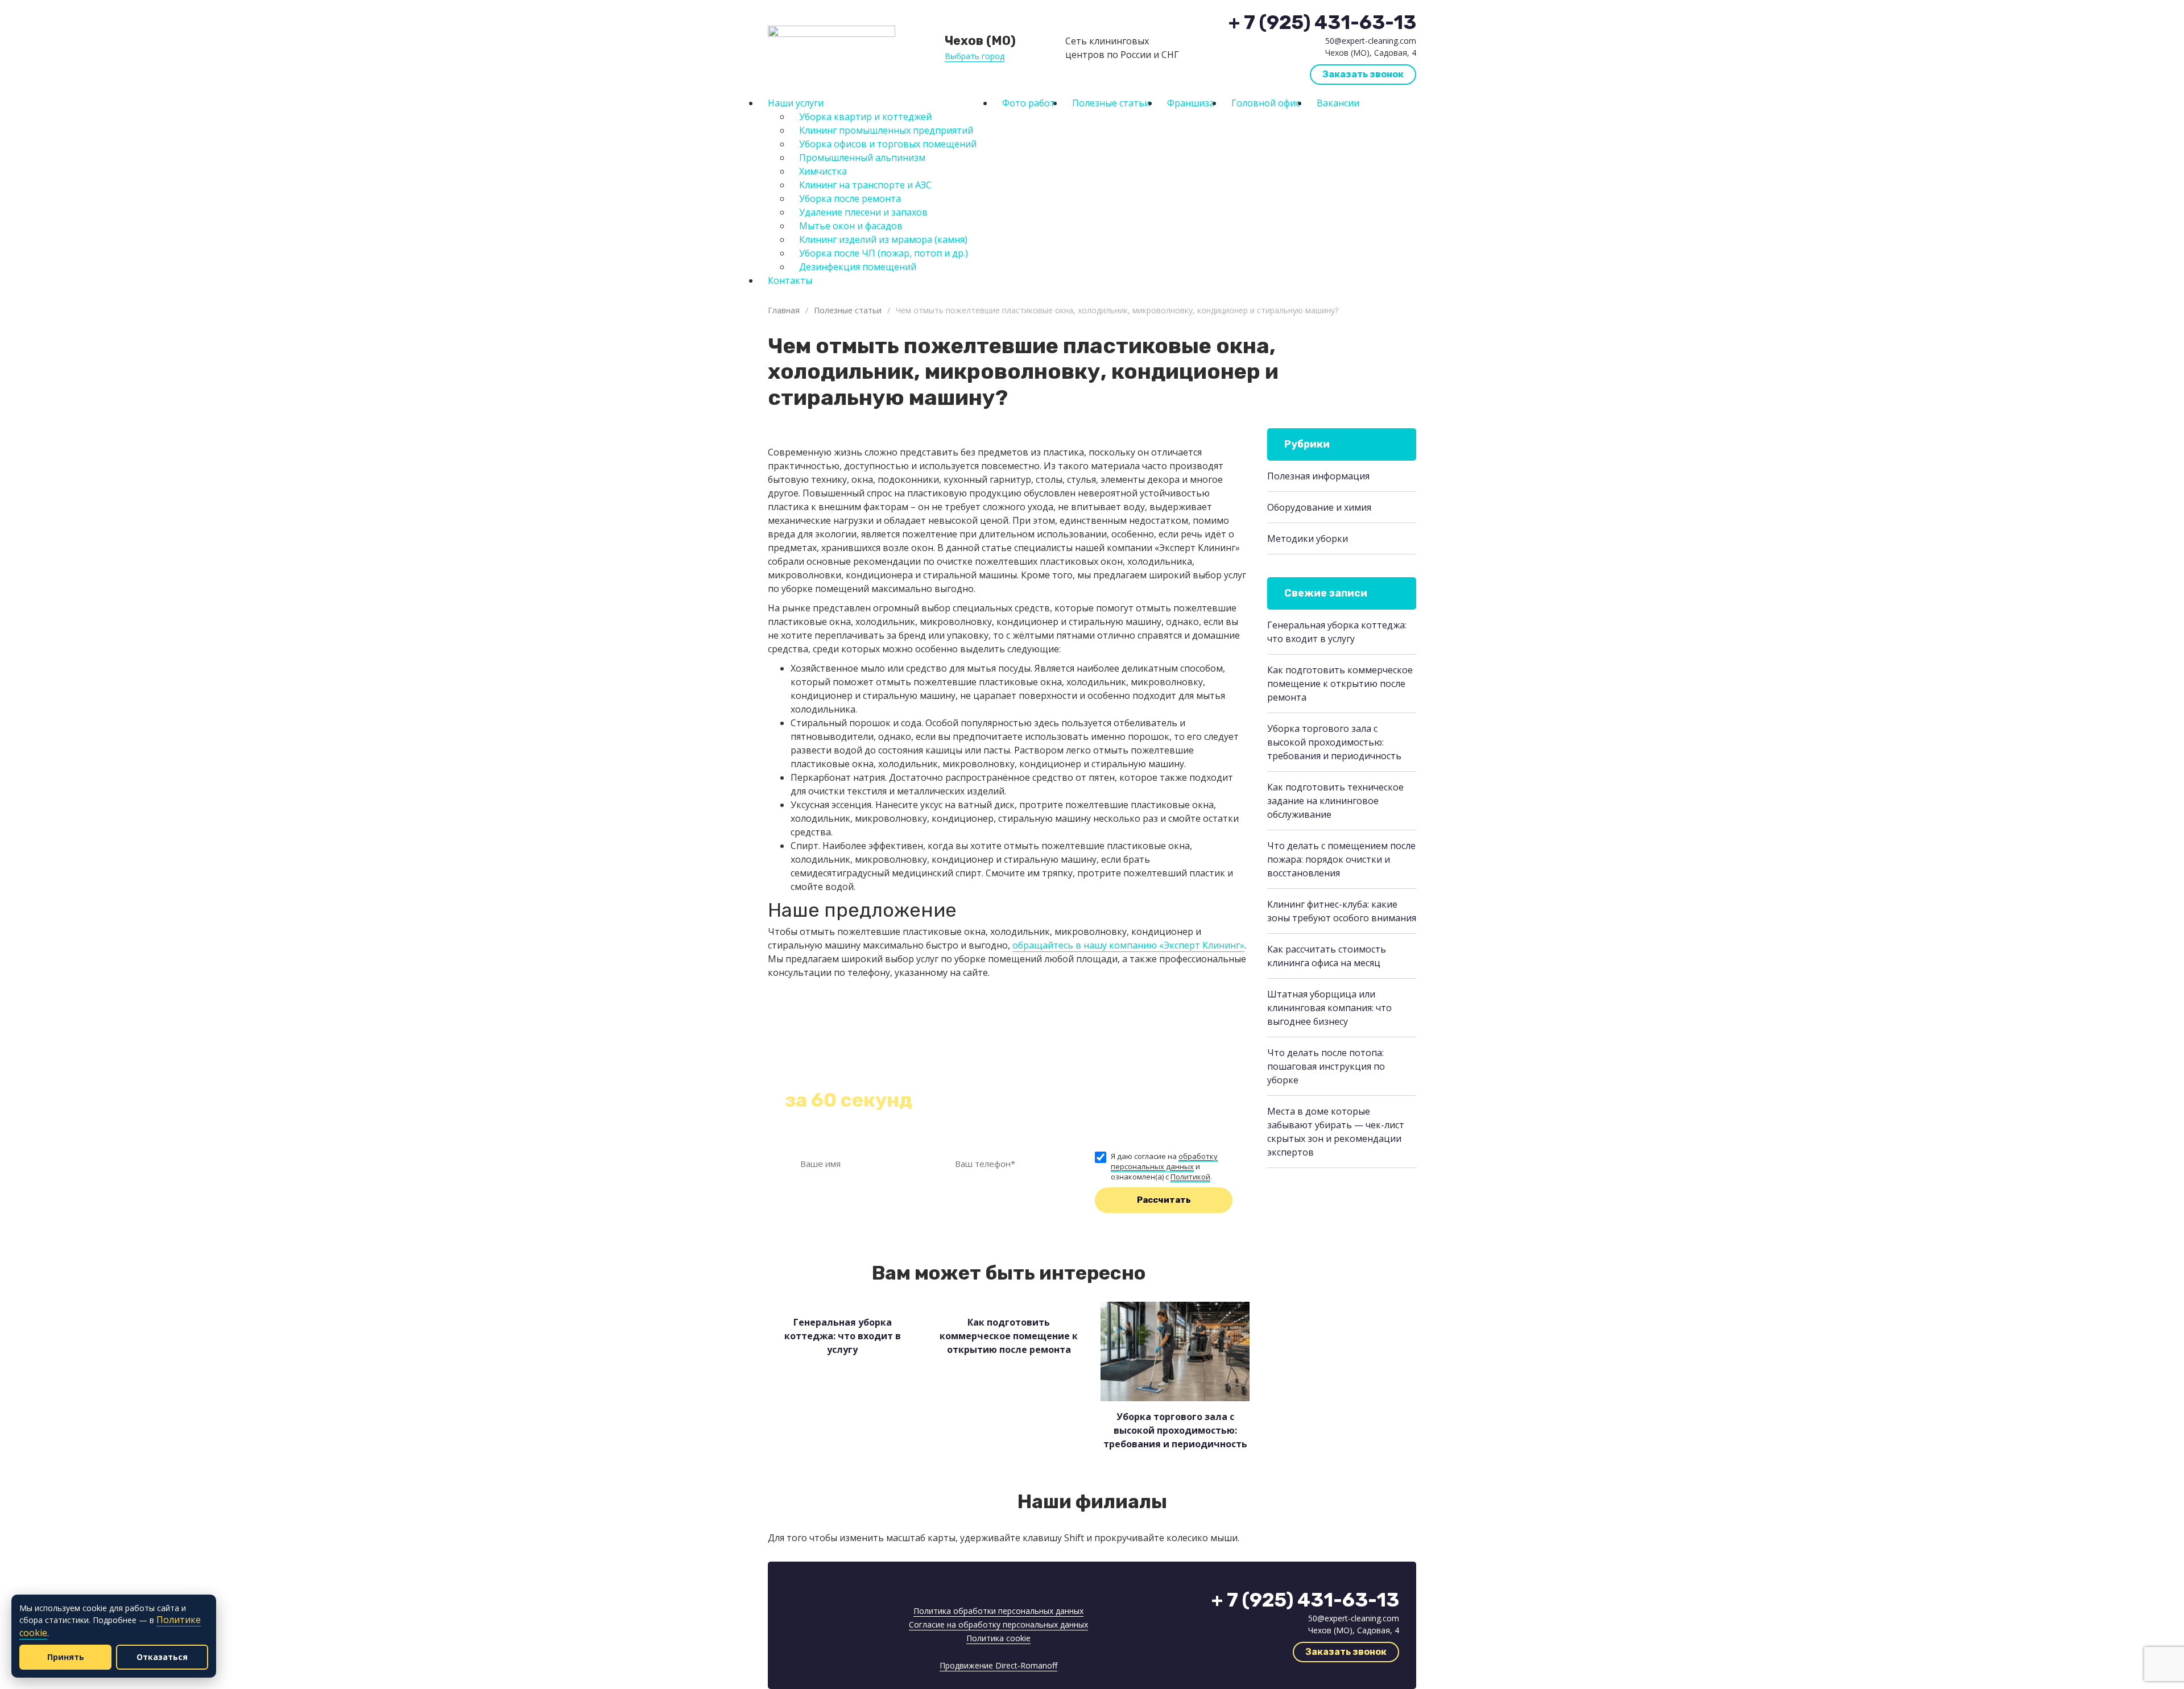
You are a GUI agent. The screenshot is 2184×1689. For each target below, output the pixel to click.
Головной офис (1265, 103)
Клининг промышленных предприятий (886, 130)
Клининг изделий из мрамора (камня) (883, 239)
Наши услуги (796, 103)
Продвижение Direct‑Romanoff (998, 1665)
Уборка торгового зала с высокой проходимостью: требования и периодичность (1334, 742)
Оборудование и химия (1319, 507)
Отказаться (162, 1657)
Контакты (790, 280)
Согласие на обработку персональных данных (998, 1624)
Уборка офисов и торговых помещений (888, 144)
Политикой (1190, 1177)
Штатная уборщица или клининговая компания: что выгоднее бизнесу (1329, 1008)
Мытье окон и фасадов (851, 226)
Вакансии (1338, 103)
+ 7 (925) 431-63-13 (1322, 23)
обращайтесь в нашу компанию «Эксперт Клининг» (1128, 945)
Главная (784, 310)
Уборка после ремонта (850, 198)
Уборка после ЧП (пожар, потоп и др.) (884, 253)
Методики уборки (1308, 539)
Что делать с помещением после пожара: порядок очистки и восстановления (1341, 859)
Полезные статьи (1111, 103)
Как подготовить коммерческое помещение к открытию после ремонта (1340, 684)
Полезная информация (1318, 476)
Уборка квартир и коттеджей (865, 117)
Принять (66, 1657)
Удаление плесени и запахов (863, 212)
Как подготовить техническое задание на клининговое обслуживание (1335, 801)
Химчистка (823, 171)
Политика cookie (998, 1638)
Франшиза (1191, 103)
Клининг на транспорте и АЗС (865, 185)
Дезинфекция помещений (858, 267)
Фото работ (1029, 103)
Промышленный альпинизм (862, 158)
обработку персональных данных (1164, 1161)
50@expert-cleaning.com (1371, 41)
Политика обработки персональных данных (998, 1611)
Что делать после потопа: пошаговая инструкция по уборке (1326, 1066)
